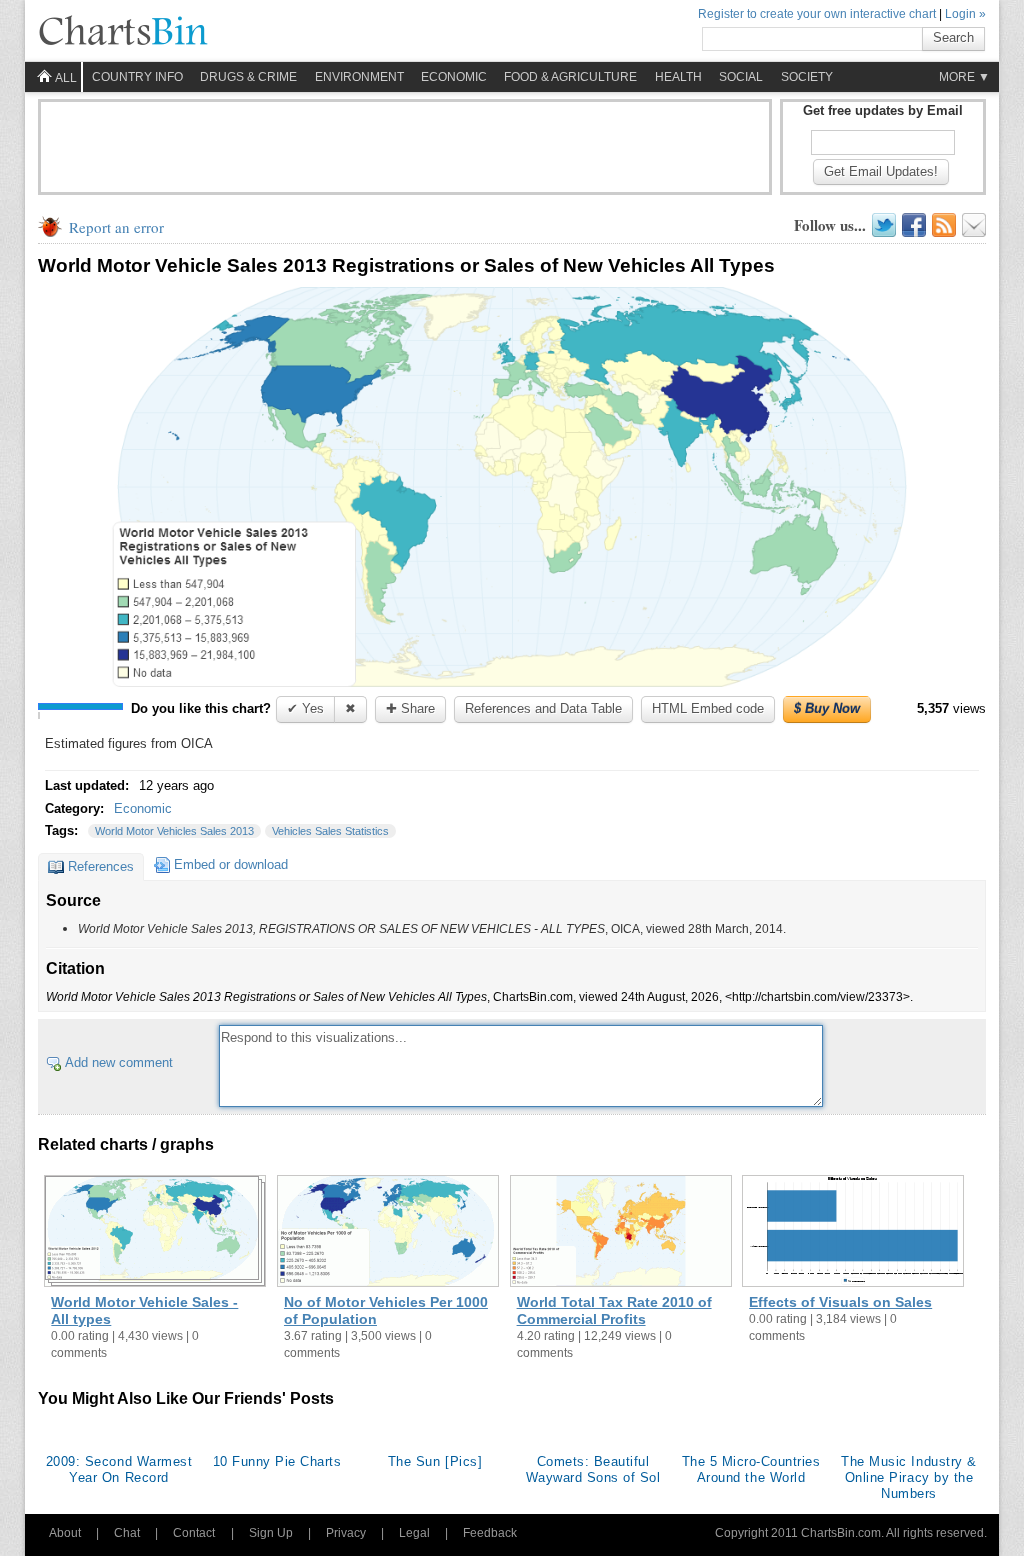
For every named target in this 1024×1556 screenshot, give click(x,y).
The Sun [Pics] (435, 1461)
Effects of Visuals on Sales (840, 1302)
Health (678, 77)
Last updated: (89, 785)
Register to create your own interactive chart (817, 14)
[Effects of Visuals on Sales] (853, 1233)
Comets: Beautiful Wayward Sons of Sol (593, 1469)
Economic (454, 77)
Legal (414, 1533)
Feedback (490, 1533)
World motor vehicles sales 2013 (174, 831)
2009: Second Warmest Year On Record (119, 1469)
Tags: (63, 830)
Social (741, 77)
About (65, 1533)
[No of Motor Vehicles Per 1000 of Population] (388, 1233)
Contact (194, 1533)
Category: (76, 808)
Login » (965, 14)
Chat (127, 1533)
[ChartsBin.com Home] (123, 32)
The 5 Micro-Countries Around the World (751, 1469)
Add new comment (119, 1062)
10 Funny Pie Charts (277, 1461)
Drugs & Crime (248, 77)
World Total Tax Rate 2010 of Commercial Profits (614, 1310)
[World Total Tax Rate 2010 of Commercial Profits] (621, 1233)
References (101, 866)
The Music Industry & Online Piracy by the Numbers (908, 1477)
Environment (359, 77)
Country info (137, 77)
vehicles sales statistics (330, 831)
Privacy (346, 1533)
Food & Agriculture (570, 77)
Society (807, 77)
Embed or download (231, 864)
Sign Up (271, 1533)
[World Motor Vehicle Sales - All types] (155, 1233)
